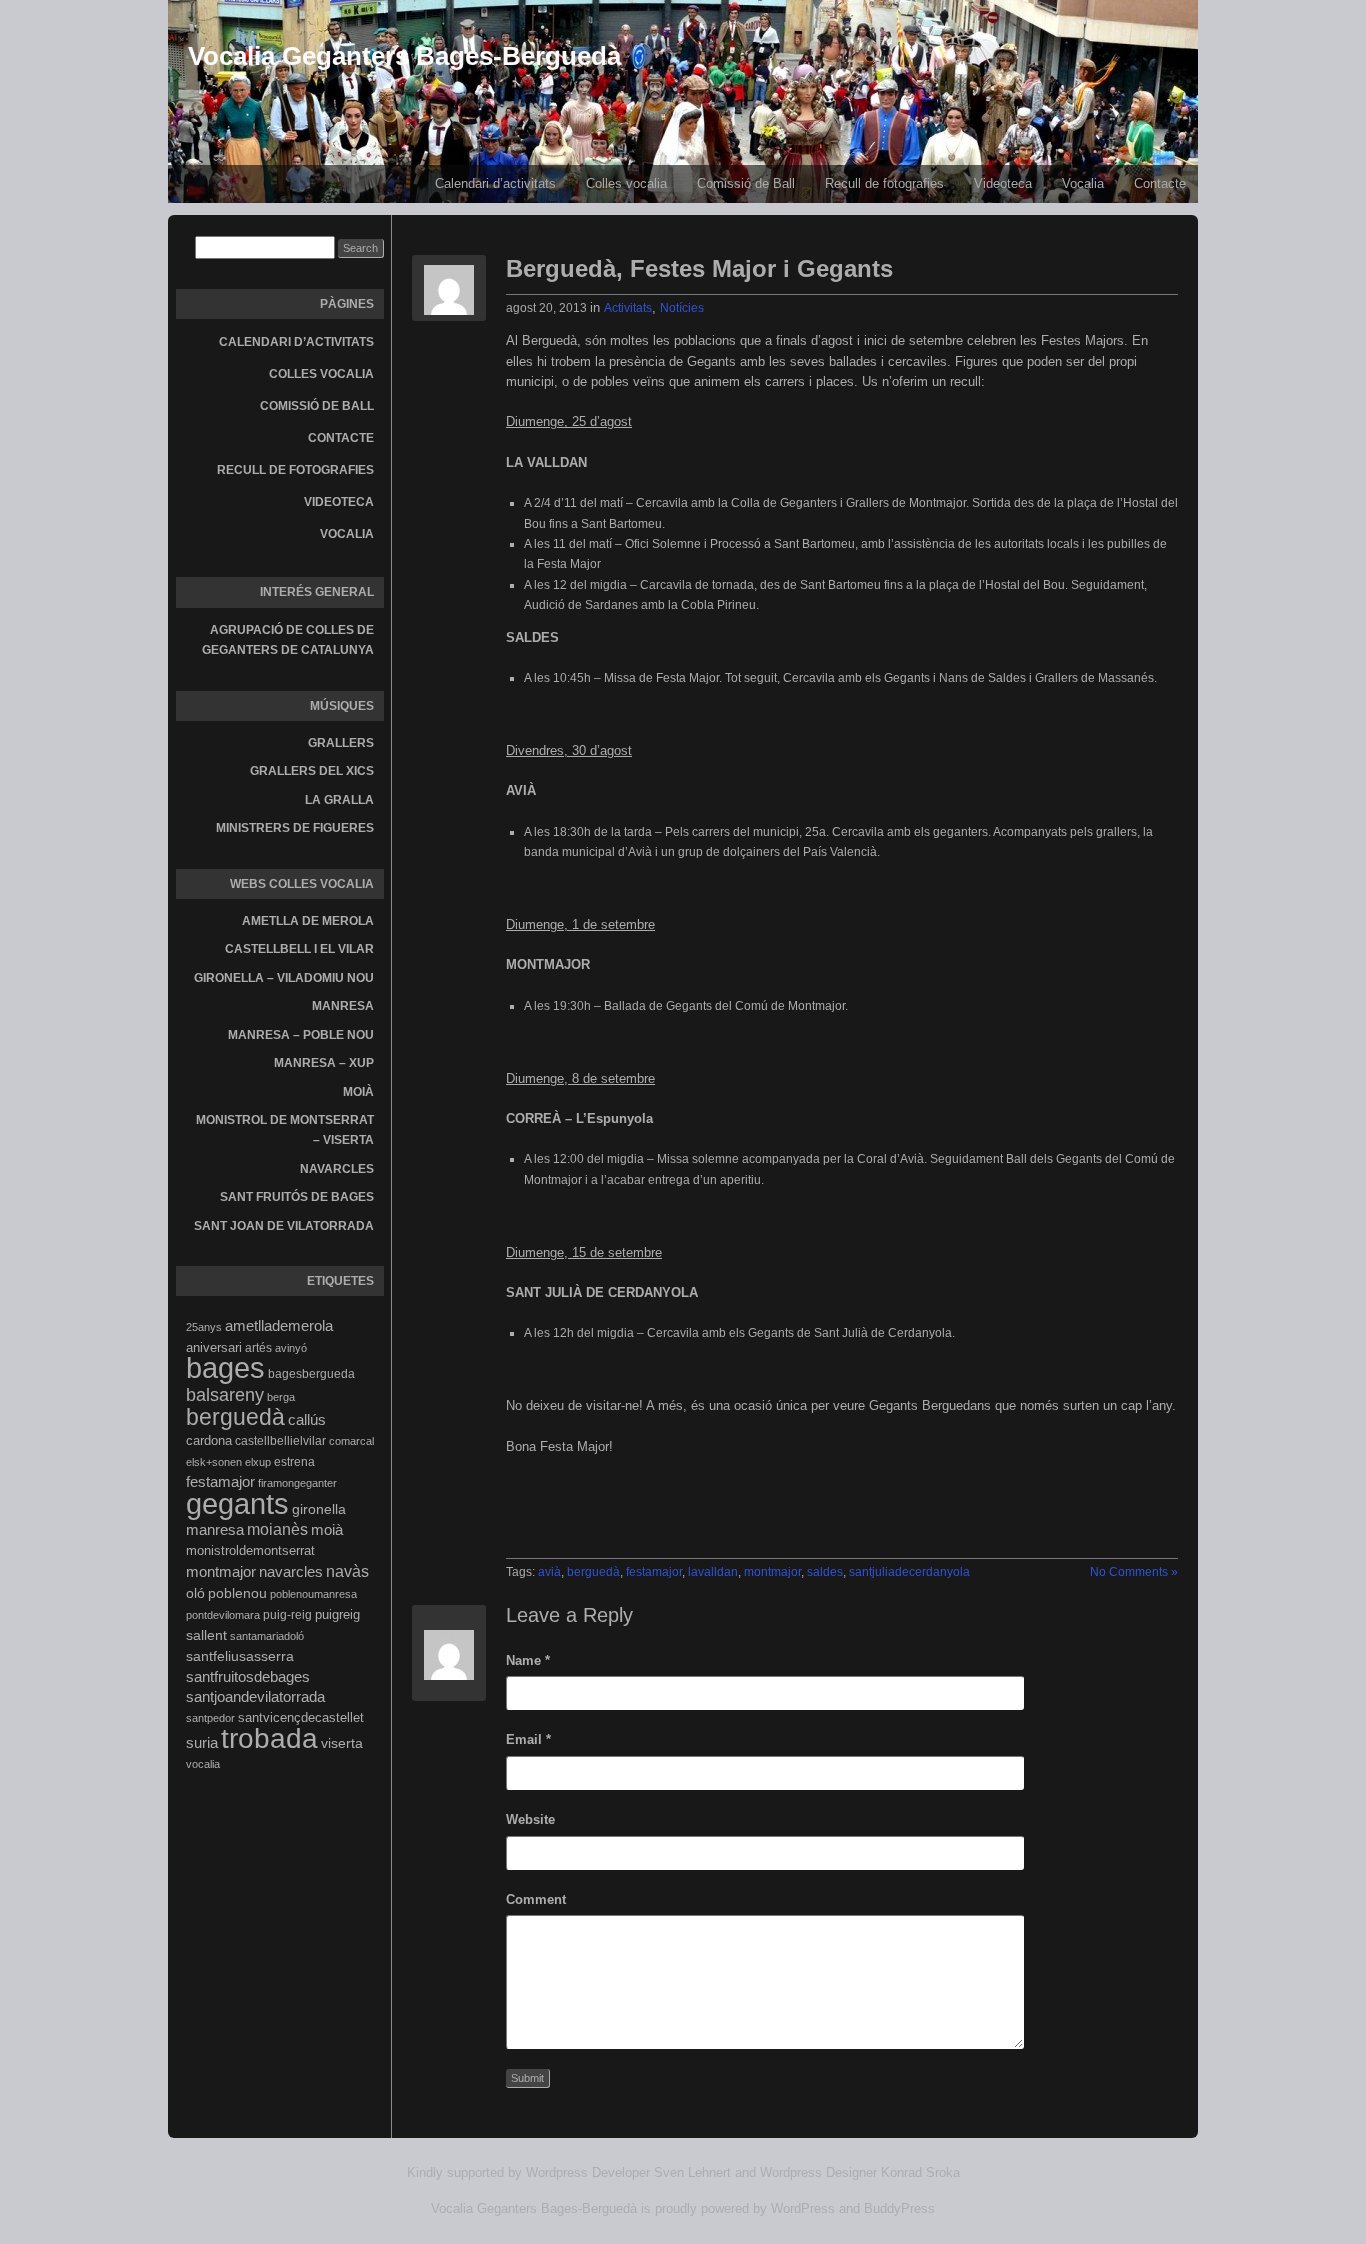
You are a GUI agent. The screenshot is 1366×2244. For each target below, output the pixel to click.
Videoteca (1003, 183)
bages (225, 1368)
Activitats (628, 308)
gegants (237, 1503)
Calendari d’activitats (495, 183)
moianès (277, 1529)
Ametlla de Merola (308, 921)
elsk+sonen (214, 1462)
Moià (358, 1092)
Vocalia (1083, 183)
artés (258, 1348)
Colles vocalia (626, 183)
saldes (825, 1572)
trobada (269, 1738)
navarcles (291, 1572)
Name (528, 1660)
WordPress (803, 2208)
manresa (215, 1529)
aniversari (214, 1347)
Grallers (341, 743)
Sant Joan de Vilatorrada (284, 1226)
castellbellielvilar (280, 1441)
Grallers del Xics (312, 771)
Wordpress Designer (818, 2172)
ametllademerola (279, 1326)
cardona (209, 1440)
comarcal (351, 1441)
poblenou (237, 1593)
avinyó (291, 1348)
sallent (206, 1635)
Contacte (1160, 183)
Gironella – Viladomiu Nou (284, 978)
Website (530, 1819)
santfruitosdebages (248, 1677)
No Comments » (1134, 1572)
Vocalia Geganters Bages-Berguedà (404, 56)
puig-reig (287, 1615)
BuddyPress (899, 2208)
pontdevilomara (223, 1615)
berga (281, 1397)
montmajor (221, 1571)
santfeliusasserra (240, 1656)
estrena (294, 1462)
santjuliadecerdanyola (909, 1572)
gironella (319, 1509)
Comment (536, 1899)
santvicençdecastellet (301, 1717)
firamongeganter (297, 1483)
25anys (204, 1327)
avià (549, 1572)
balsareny (225, 1395)
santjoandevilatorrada (255, 1696)
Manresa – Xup (324, 1063)
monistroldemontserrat (250, 1550)
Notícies (682, 308)
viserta (342, 1743)
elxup (258, 1462)
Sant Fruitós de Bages (297, 1197)
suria (202, 1743)
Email (528, 1739)
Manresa (343, 1006)
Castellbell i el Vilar (299, 949)
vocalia (203, 1764)
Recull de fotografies (884, 183)
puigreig (337, 1614)
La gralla (339, 800)
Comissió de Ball (746, 183)
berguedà (235, 1417)
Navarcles (337, 1169)
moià (327, 1529)
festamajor (220, 1482)
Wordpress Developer (588, 2172)
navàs (347, 1571)
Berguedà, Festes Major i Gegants (699, 268)
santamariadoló (267, 1636)
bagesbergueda (311, 1374)
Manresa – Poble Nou (301, 1035)
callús (307, 1420)
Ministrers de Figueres (295, 828)
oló (195, 1593)
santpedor (210, 1718)
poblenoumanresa (313, 1594)
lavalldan (713, 1572)
